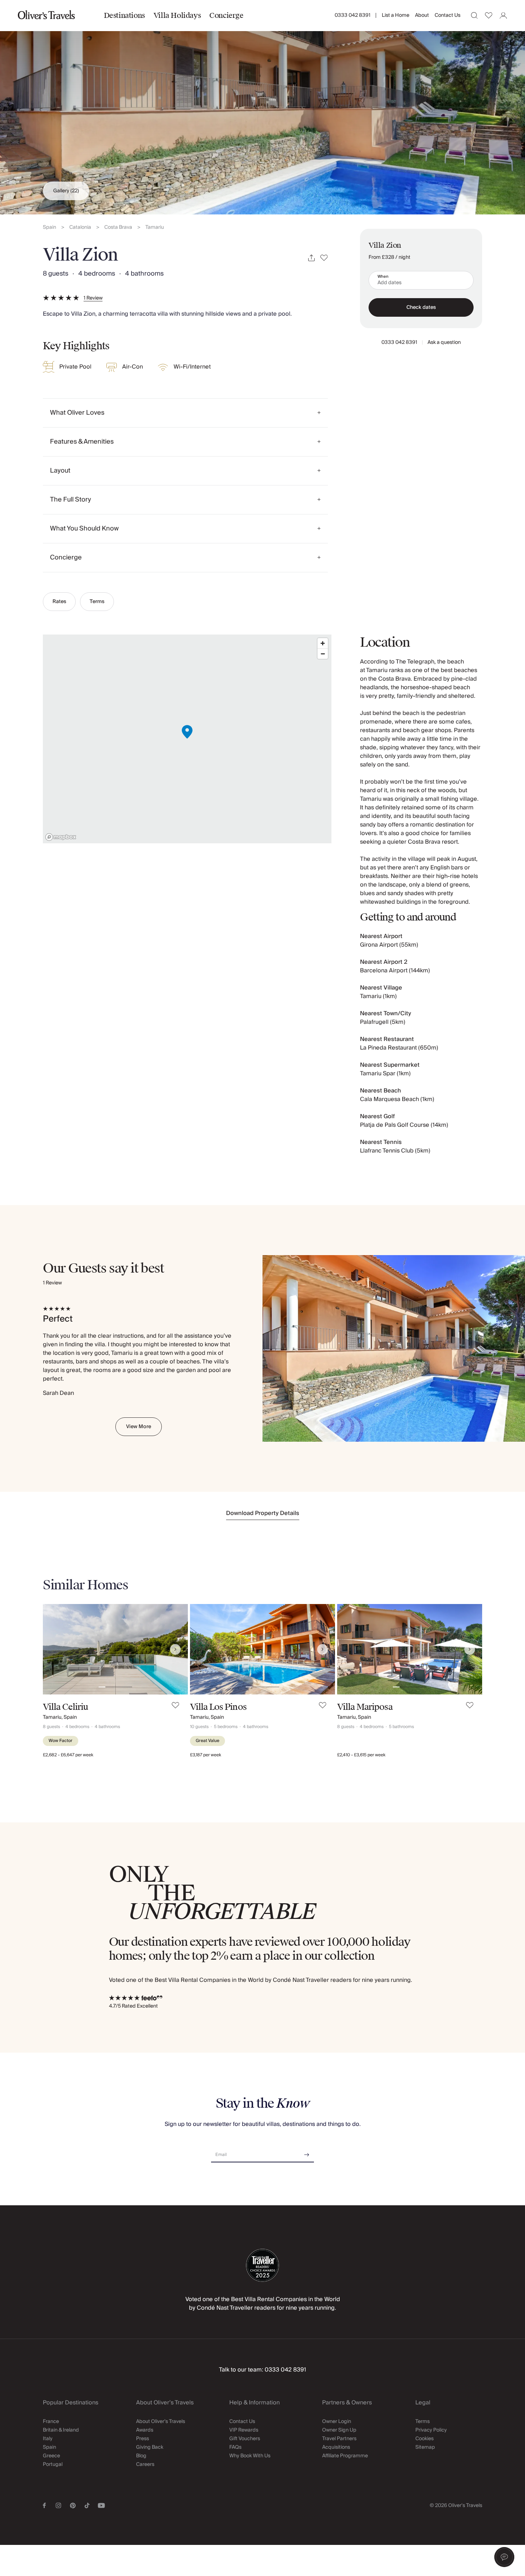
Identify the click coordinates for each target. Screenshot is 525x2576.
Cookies (424, 2439)
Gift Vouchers (245, 2439)
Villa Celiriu (66, 1707)
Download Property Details (263, 1513)
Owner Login (337, 2422)
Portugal (53, 2464)
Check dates (421, 307)
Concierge (226, 15)
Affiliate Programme (345, 2456)
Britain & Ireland (61, 2430)
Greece (51, 2456)
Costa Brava (118, 228)
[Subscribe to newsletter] (307, 2152)
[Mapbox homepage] (61, 837)
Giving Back (150, 2447)
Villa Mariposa (365, 1707)
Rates (59, 602)
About (422, 15)
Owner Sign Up (339, 2430)
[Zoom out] (323, 654)
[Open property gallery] (262, 107)
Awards (145, 2430)
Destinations (124, 15)
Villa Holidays (177, 15)
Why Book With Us (250, 2456)
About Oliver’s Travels (161, 2422)
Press (142, 2439)
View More (139, 1427)
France (51, 2422)
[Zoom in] (323, 643)
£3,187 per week (206, 1755)
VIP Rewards (244, 2430)
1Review (93, 298)
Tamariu (155, 228)
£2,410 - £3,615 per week (361, 1755)
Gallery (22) (66, 191)
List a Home (396, 15)
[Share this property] (311, 258)
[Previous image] (55, 1649)
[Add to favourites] (324, 258)
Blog (141, 2456)
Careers (145, 2464)
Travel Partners (339, 2439)
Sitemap (425, 2447)
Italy (48, 2439)
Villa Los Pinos (218, 1707)
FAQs (235, 2447)
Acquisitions (336, 2447)
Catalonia (80, 228)
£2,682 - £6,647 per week (68, 1755)
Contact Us (447, 15)
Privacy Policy (431, 2430)
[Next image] (175, 1649)
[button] (504, 2557)
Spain (49, 228)
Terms (97, 602)
